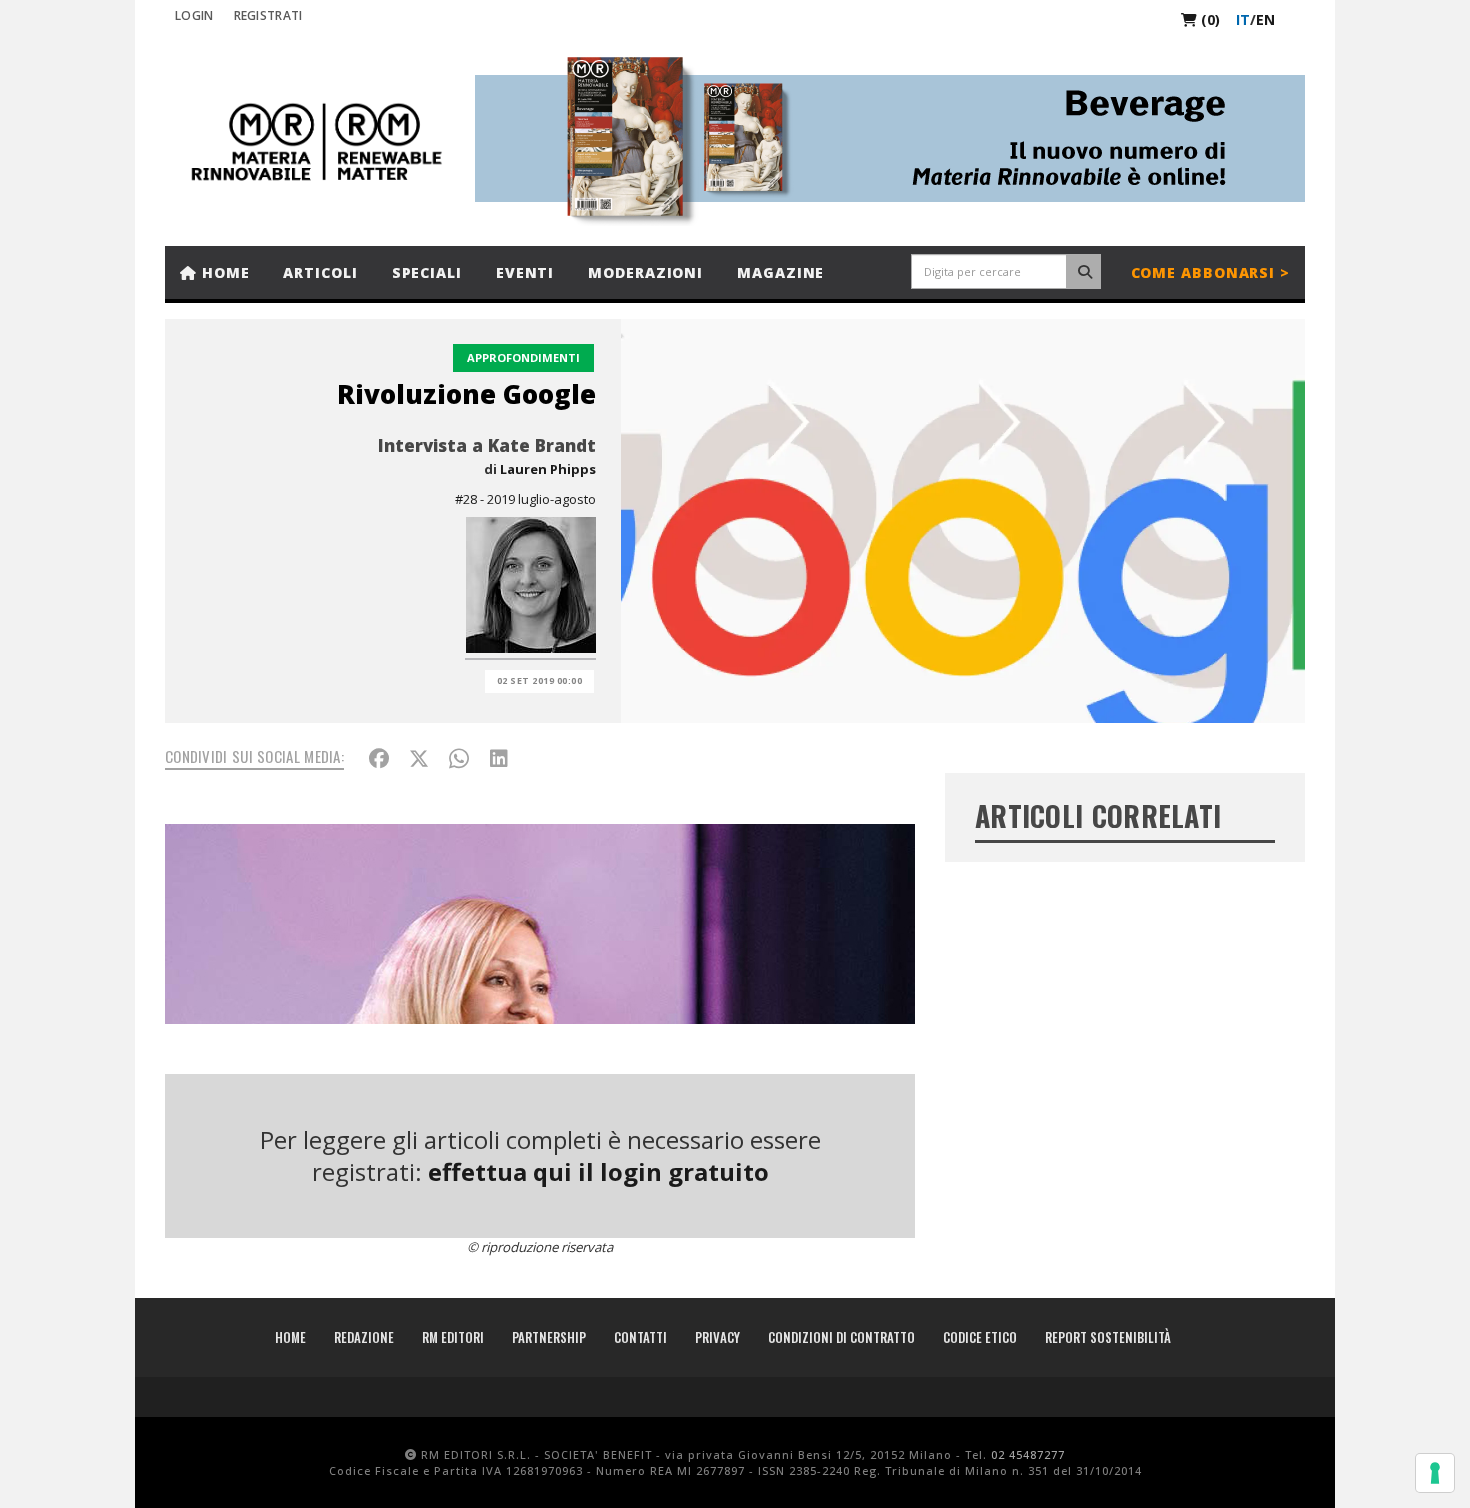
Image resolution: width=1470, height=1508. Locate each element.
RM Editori (453, 1337)
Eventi (525, 272)
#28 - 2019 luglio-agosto (525, 499)
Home (223, 272)
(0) (1208, 19)
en (1265, 19)
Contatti (640, 1337)
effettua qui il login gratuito (598, 1171)
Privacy (717, 1337)
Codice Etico (980, 1337)
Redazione (364, 1337)
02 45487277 (1028, 1454)
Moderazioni (645, 272)
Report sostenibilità (1108, 1337)
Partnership (549, 1337)
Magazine (780, 272)
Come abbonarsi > (1210, 272)
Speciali (427, 272)
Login (194, 15)
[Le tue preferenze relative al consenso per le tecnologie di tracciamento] (1435, 1473)
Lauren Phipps (548, 469)
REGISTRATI (268, 15)
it (1243, 19)
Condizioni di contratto (841, 1337)
